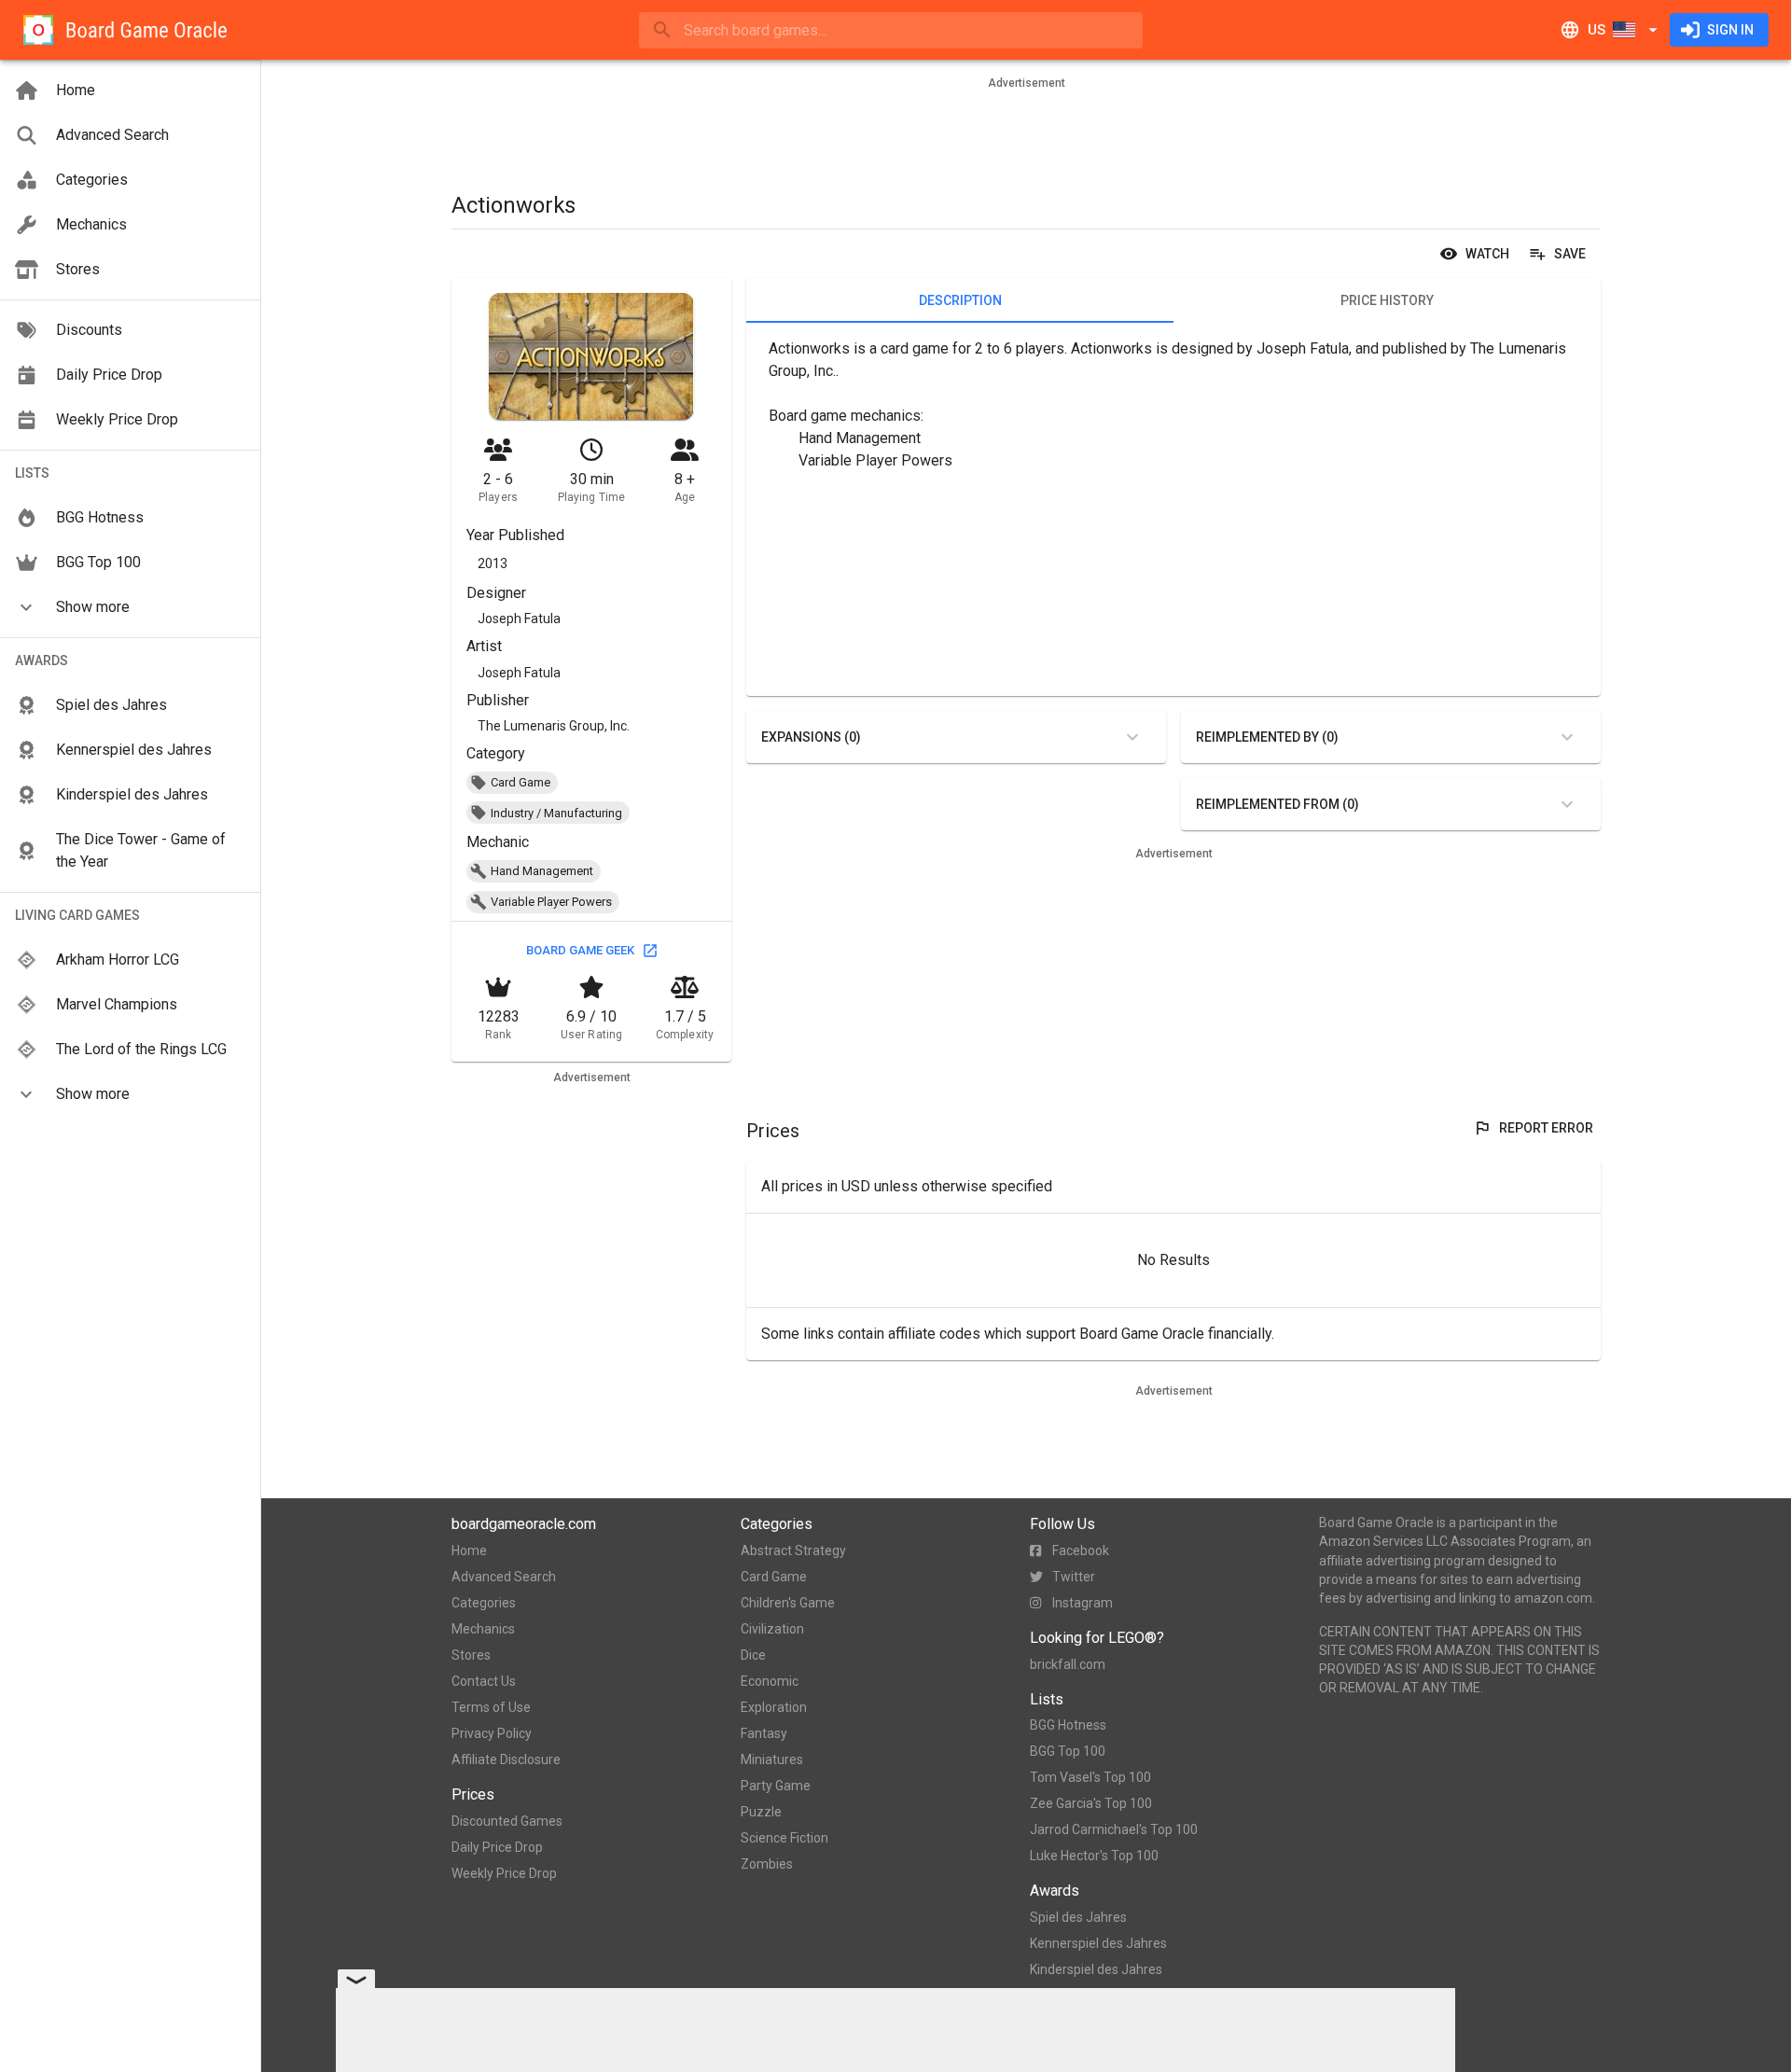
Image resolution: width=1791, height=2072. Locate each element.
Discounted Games (507, 1821)
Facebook (1081, 1551)
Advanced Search (504, 1577)
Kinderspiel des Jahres (1096, 1969)
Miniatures (772, 1759)
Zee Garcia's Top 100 (1091, 1803)
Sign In (1730, 30)
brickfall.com (1068, 1664)
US (1597, 30)
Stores (471, 1655)
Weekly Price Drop (504, 1873)
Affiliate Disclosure (506, 1759)
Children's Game (788, 1603)
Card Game (774, 1577)
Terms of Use (491, 1707)
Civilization (772, 1629)
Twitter (1074, 1577)
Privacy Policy (492, 1733)
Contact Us (484, 1681)
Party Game (776, 1786)
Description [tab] (960, 300)
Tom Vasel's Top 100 (1090, 1777)
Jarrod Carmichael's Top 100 (1114, 1829)
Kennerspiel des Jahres (1098, 1943)
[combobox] (891, 30)
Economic (770, 1681)
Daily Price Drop (497, 1847)
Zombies (767, 1864)
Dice (753, 1655)
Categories (484, 1603)
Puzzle (761, 1812)
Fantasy (764, 1733)
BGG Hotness (1068, 1725)
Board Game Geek (580, 950)
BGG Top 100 (1068, 1751)
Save (1570, 254)
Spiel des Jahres (1078, 1917)
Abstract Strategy (793, 1551)
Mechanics (483, 1629)
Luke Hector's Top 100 (1094, 1856)
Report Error (1546, 1128)
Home (469, 1551)
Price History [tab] (1387, 300)
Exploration (774, 1707)
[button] (130, 607)
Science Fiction (784, 1838)
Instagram (1083, 1603)
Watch (1487, 254)
